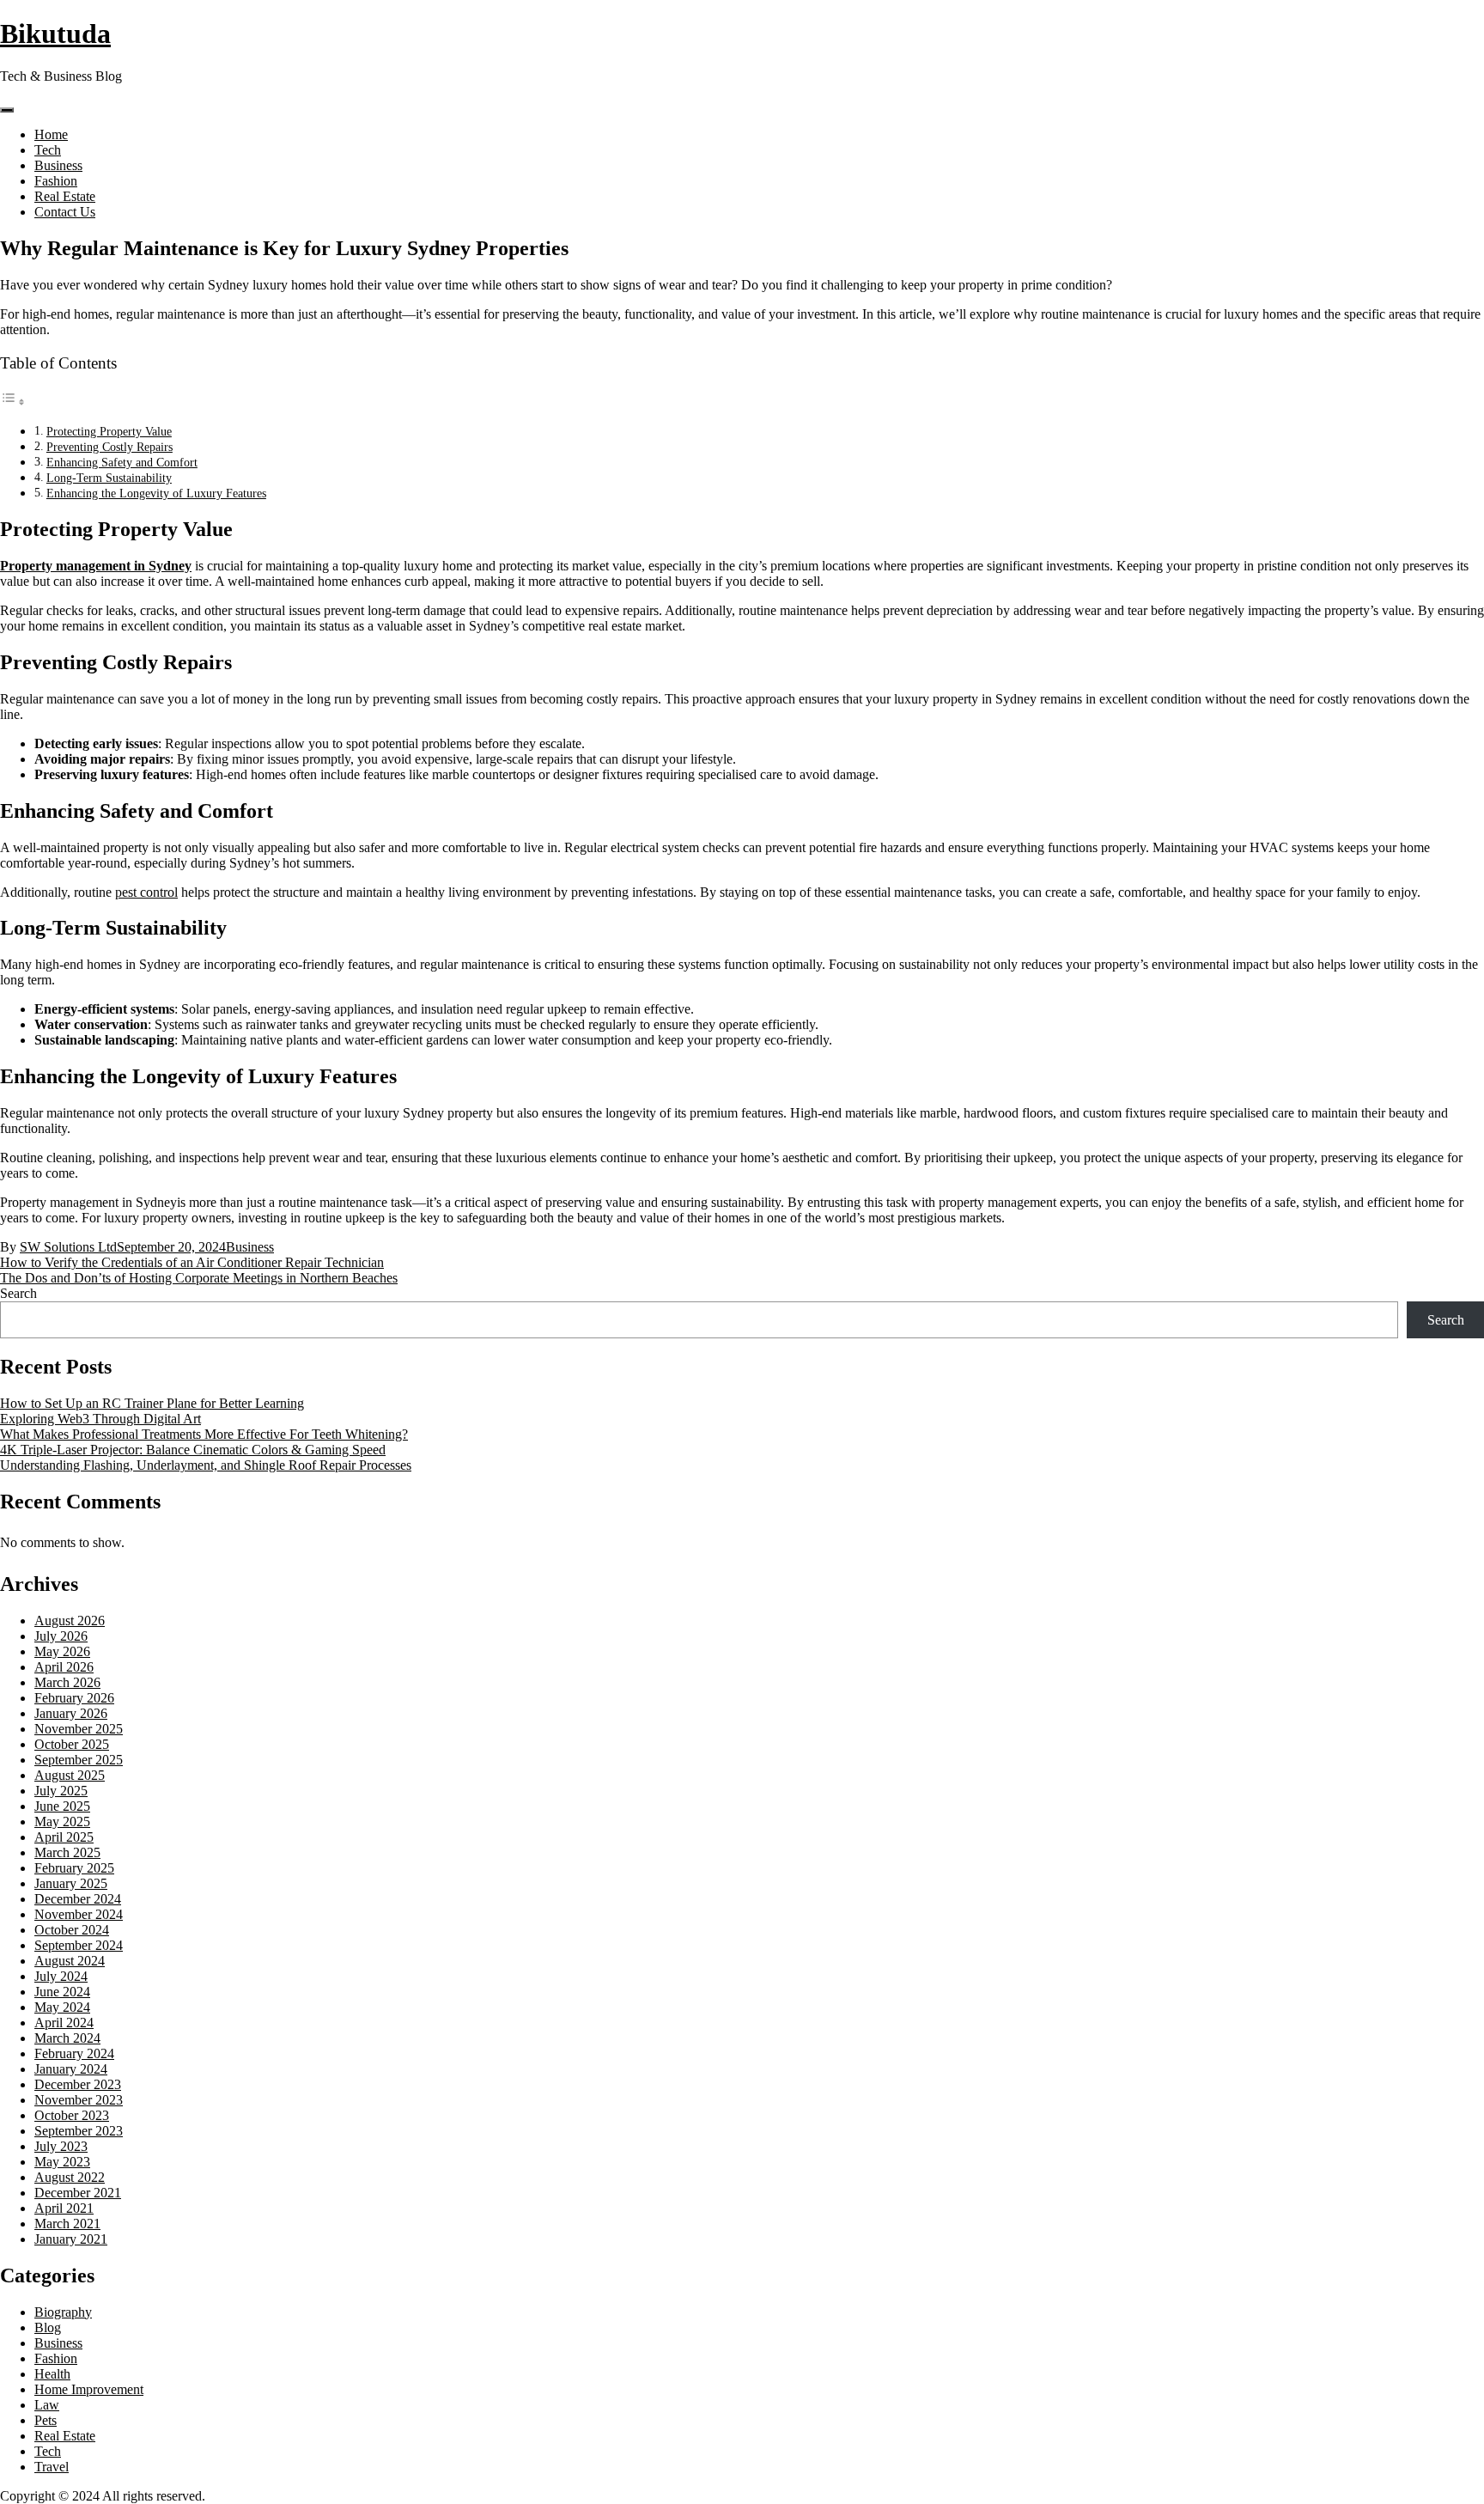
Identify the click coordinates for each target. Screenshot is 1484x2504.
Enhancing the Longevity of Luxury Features (156, 493)
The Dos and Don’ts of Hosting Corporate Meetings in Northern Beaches (199, 1278)
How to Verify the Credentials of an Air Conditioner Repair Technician (192, 1262)
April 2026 (64, 1667)
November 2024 (79, 1914)
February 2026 (74, 1698)
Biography (63, 2312)
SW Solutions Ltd (68, 1247)
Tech (48, 150)
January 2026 (71, 1713)
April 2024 (64, 2023)
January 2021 (71, 2239)
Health (52, 2374)
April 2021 (64, 2208)
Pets (46, 2420)
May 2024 (62, 2007)
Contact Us (65, 212)
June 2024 (62, 1992)
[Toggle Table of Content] (13, 402)
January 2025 (71, 1883)
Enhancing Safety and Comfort (122, 462)
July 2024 (61, 1976)
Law (47, 2405)
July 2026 (61, 1636)
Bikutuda (55, 34)
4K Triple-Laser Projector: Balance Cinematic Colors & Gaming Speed (193, 1450)
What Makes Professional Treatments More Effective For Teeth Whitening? (204, 1434)
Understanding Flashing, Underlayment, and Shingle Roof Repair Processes (206, 1465)
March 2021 (67, 2224)
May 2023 (62, 2162)
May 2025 (62, 1822)
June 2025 (62, 1806)
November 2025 (79, 1729)
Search (18, 1293)
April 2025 (64, 1837)
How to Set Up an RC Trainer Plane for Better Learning (152, 1403)
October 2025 (72, 1744)
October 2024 (72, 1930)
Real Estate (65, 196)
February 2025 (74, 1868)
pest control (146, 892)
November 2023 (79, 2100)
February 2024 (74, 2053)
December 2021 (78, 2193)
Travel (52, 2467)
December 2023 (78, 2084)
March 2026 (67, 1682)
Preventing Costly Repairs (109, 447)
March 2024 (67, 2038)
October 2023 (72, 2115)
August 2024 (70, 1961)
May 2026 (62, 1651)
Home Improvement (89, 2389)
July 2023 (61, 2146)
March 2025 (67, 1852)
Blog (48, 2327)
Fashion (56, 181)
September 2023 (79, 2131)
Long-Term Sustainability (109, 478)
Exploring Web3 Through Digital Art (100, 1419)
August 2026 (70, 1621)
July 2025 (61, 1791)
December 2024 (78, 1899)
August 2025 (70, 1775)
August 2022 (70, 2177)
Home (51, 134)
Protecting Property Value (109, 431)
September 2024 (79, 1945)
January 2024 (71, 2069)
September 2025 (79, 1760)
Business (58, 165)
